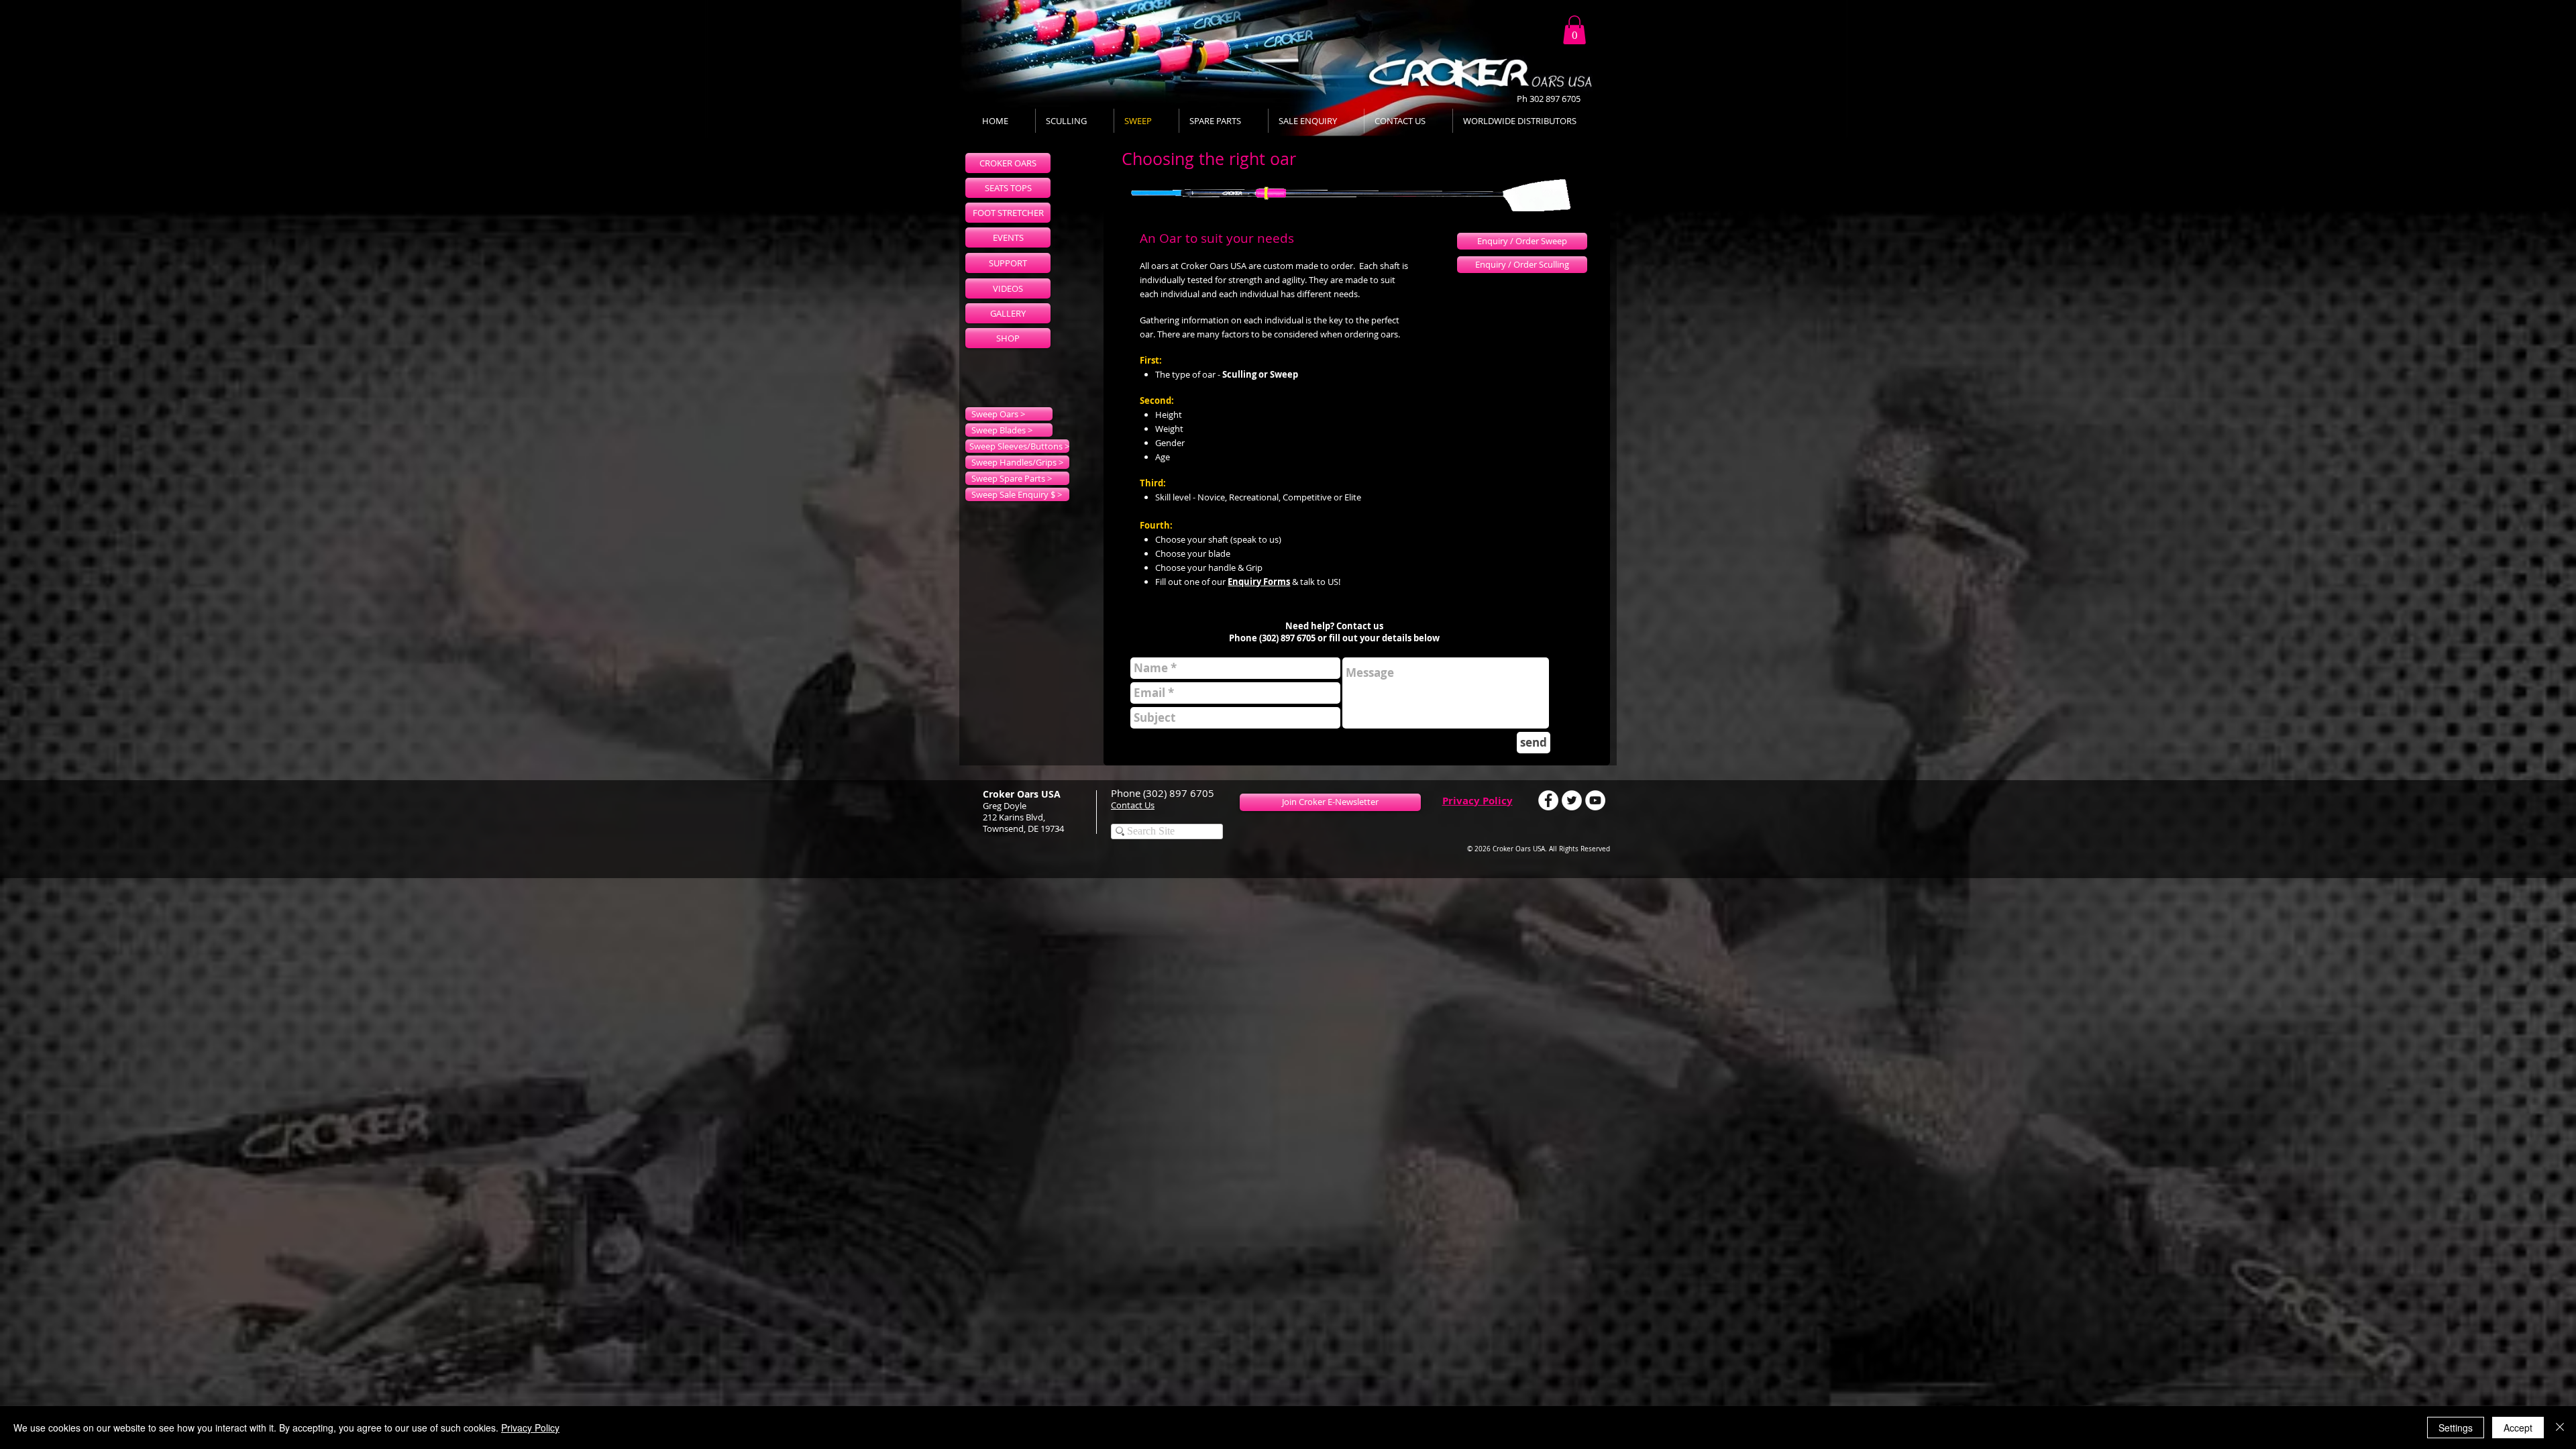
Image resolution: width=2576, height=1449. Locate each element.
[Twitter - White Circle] (1572, 800)
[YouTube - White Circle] (1595, 800)
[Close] (2560, 1428)
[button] (1574, 30)
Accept (2518, 1428)
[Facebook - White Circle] (1548, 800)
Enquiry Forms (1259, 582)
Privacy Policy (1478, 801)
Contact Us (1133, 805)
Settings (2456, 1428)
